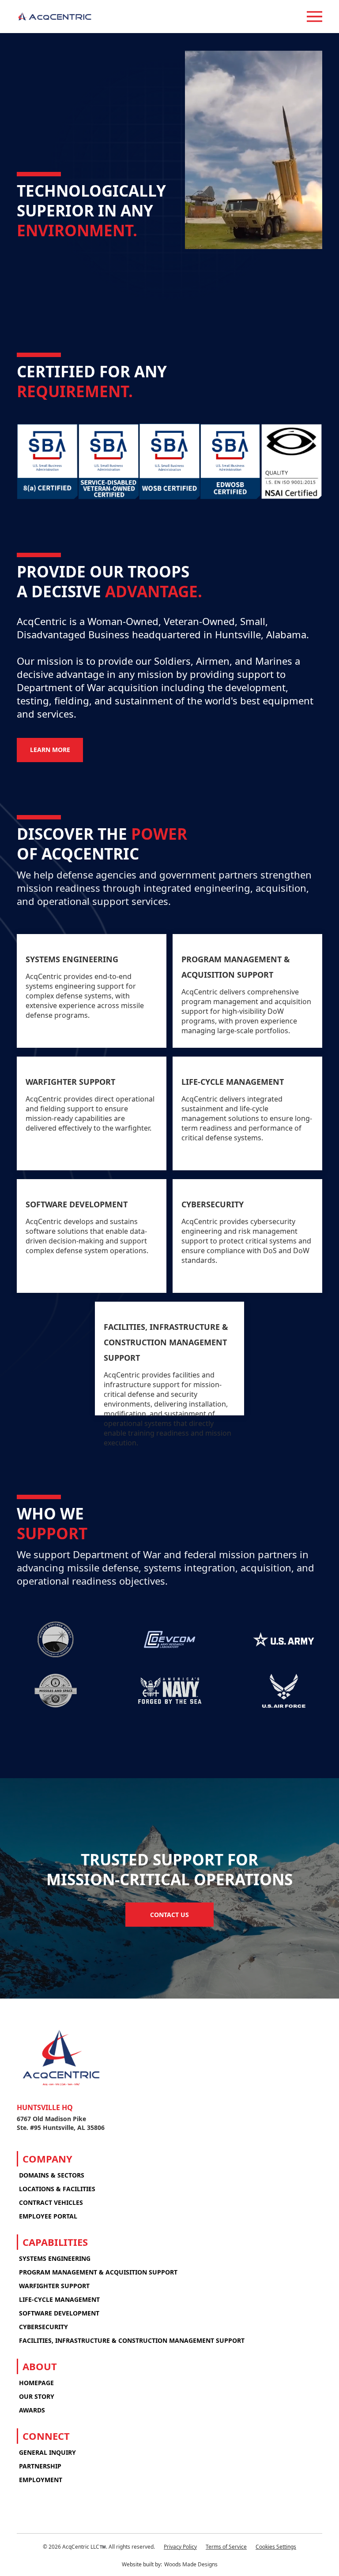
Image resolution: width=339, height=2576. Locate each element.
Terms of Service (226, 2547)
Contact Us (169, 1915)
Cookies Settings (276, 2547)
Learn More (50, 750)
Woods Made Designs (191, 2564)
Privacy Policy (180, 2547)
